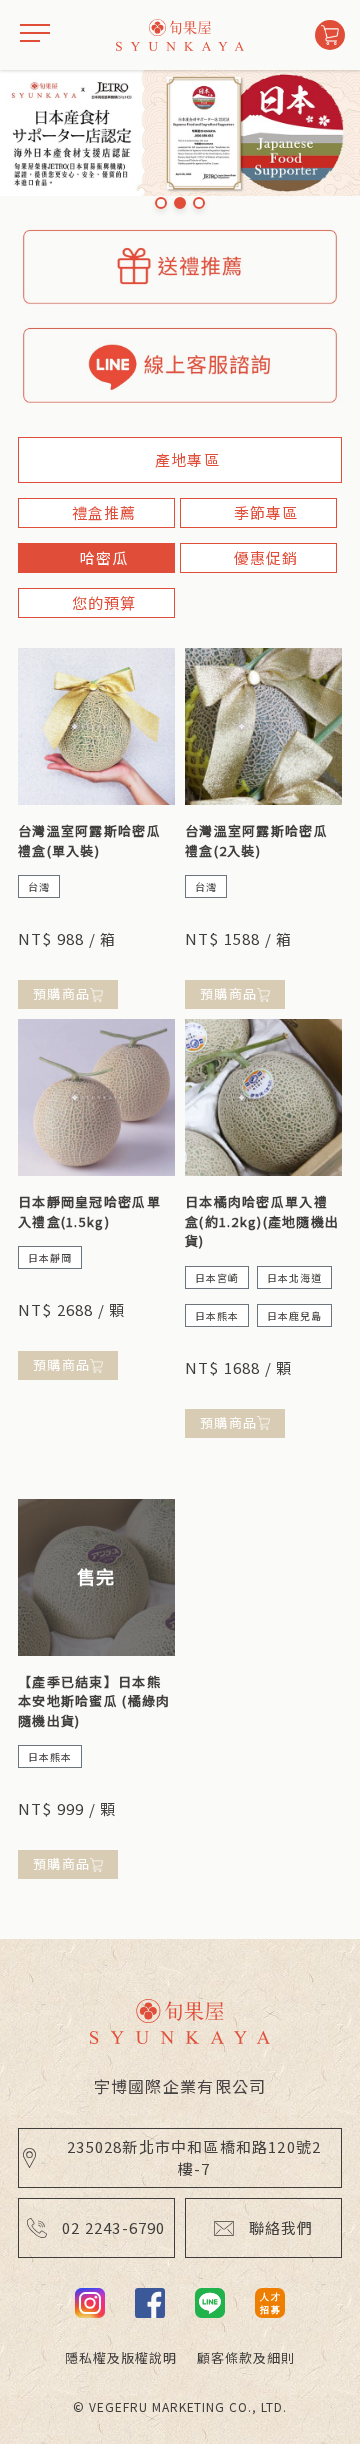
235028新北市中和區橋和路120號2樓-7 (194, 2157)
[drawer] (35, 35)
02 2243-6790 (113, 2227)
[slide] (161, 203)
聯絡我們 (281, 2227)
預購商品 (61, 993)
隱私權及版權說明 (121, 2357)
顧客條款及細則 (246, 2357)
